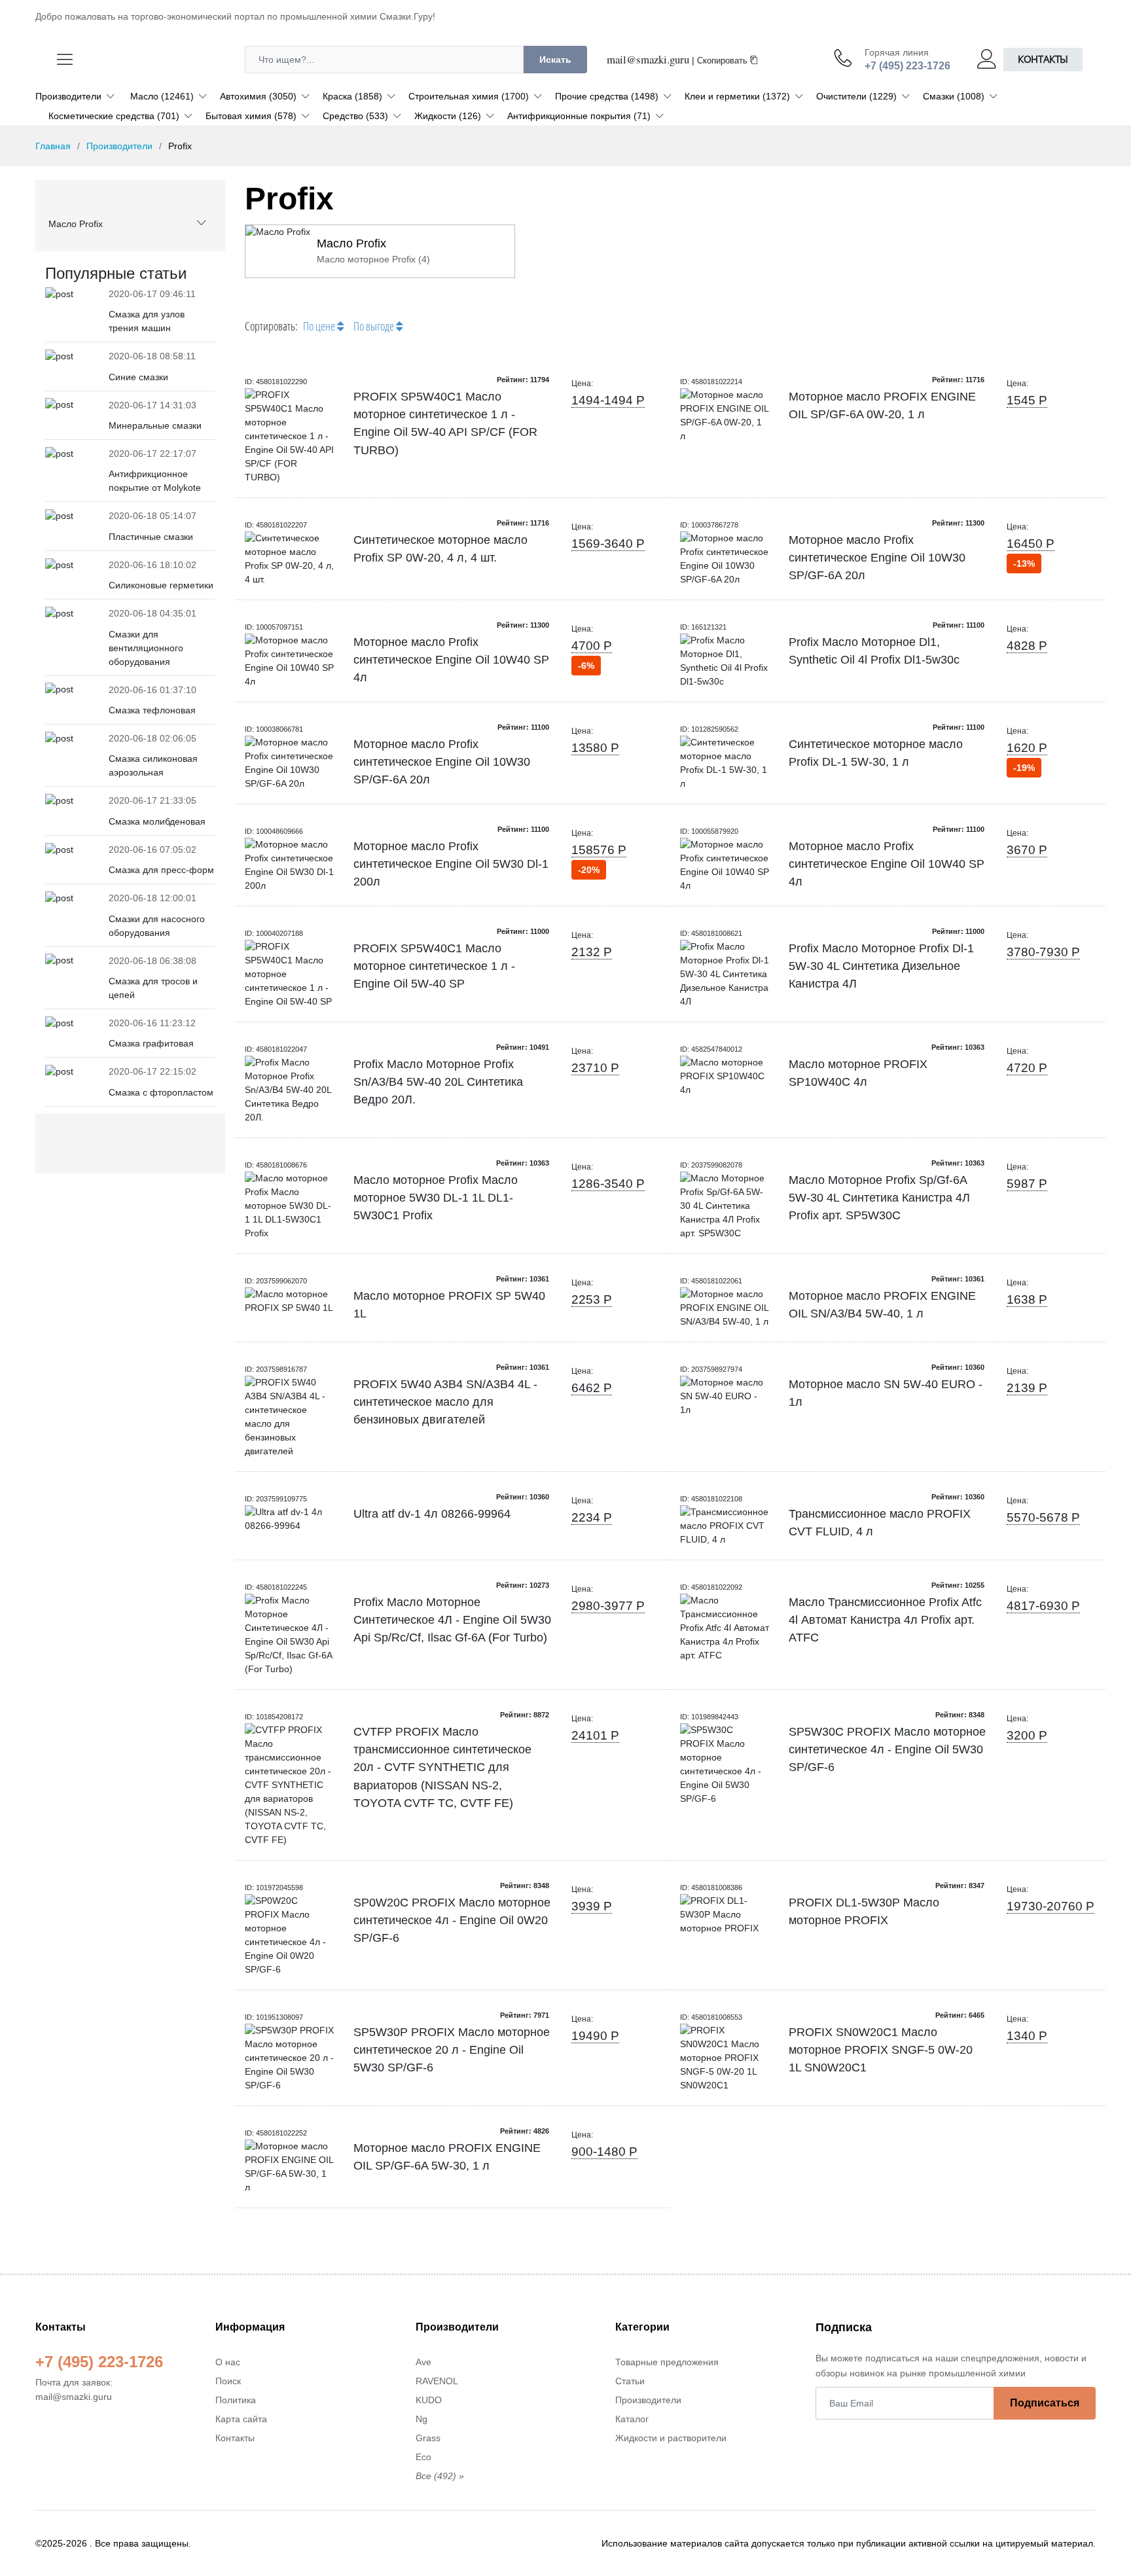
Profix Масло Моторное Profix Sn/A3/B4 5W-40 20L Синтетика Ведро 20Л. (438, 1082)
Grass (428, 2438)
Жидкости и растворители (671, 2438)
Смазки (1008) (954, 96)
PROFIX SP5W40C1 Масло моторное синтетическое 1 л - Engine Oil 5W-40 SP (434, 966)
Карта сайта (241, 2419)
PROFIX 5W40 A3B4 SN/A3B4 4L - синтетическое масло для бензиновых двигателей (445, 1402)
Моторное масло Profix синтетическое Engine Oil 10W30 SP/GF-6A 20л (877, 558)
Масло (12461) (162, 96)
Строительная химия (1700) (469, 96)
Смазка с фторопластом (161, 1092)
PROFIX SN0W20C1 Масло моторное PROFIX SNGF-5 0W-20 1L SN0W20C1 (881, 2050)
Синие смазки (138, 377)
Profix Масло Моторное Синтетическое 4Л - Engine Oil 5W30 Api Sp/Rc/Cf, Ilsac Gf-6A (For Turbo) (452, 1620)
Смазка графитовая (151, 1043)
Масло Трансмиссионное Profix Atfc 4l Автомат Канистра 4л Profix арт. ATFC (885, 1620)
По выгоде (375, 326)
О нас (228, 2362)
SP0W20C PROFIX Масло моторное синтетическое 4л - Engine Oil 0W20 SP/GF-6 (452, 1921)
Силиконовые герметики (161, 585)
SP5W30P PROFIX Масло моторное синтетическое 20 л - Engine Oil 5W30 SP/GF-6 (452, 2050)
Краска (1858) (352, 96)
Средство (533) (355, 116)
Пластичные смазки (151, 537)
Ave (423, 2362)
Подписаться (1045, 2403)
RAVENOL (437, 2381)
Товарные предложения (667, 2362)
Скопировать (724, 61)
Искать (555, 60)
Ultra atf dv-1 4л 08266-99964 (432, 1514)
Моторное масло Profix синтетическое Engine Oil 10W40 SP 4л (451, 660)
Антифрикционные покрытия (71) (579, 116)
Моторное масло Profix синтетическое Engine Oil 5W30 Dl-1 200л (451, 864)
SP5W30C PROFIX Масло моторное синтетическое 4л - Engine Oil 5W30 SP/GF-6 (887, 1750)
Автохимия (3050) (258, 96)
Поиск (228, 2381)
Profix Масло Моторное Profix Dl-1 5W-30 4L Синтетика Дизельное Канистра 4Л (881, 966)
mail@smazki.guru (648, 59)
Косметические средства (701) (114, 116)
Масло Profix (76, 224)
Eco (423, 2457)
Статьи (630, 2381)
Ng (422, 2419)
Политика (236, 2400)
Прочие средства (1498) (607, 96)
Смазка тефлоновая (152, 710)
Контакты (1043, 59)
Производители (68, 96)
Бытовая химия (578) (251, 116)
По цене (320, 326)
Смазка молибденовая (157, 821)
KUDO (429, 2400)
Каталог (632, 2419)
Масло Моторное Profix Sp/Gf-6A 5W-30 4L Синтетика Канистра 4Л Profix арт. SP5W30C (879, 1198)
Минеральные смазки (155, 425)
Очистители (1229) (856, 96)
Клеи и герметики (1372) (737, 96)
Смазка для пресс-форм (161, 870)
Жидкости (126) (448, 116)
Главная (53, 146)
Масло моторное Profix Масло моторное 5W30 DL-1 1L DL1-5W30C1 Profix (436, 1198)
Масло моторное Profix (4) (373, 259)
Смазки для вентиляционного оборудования (146, 648)
